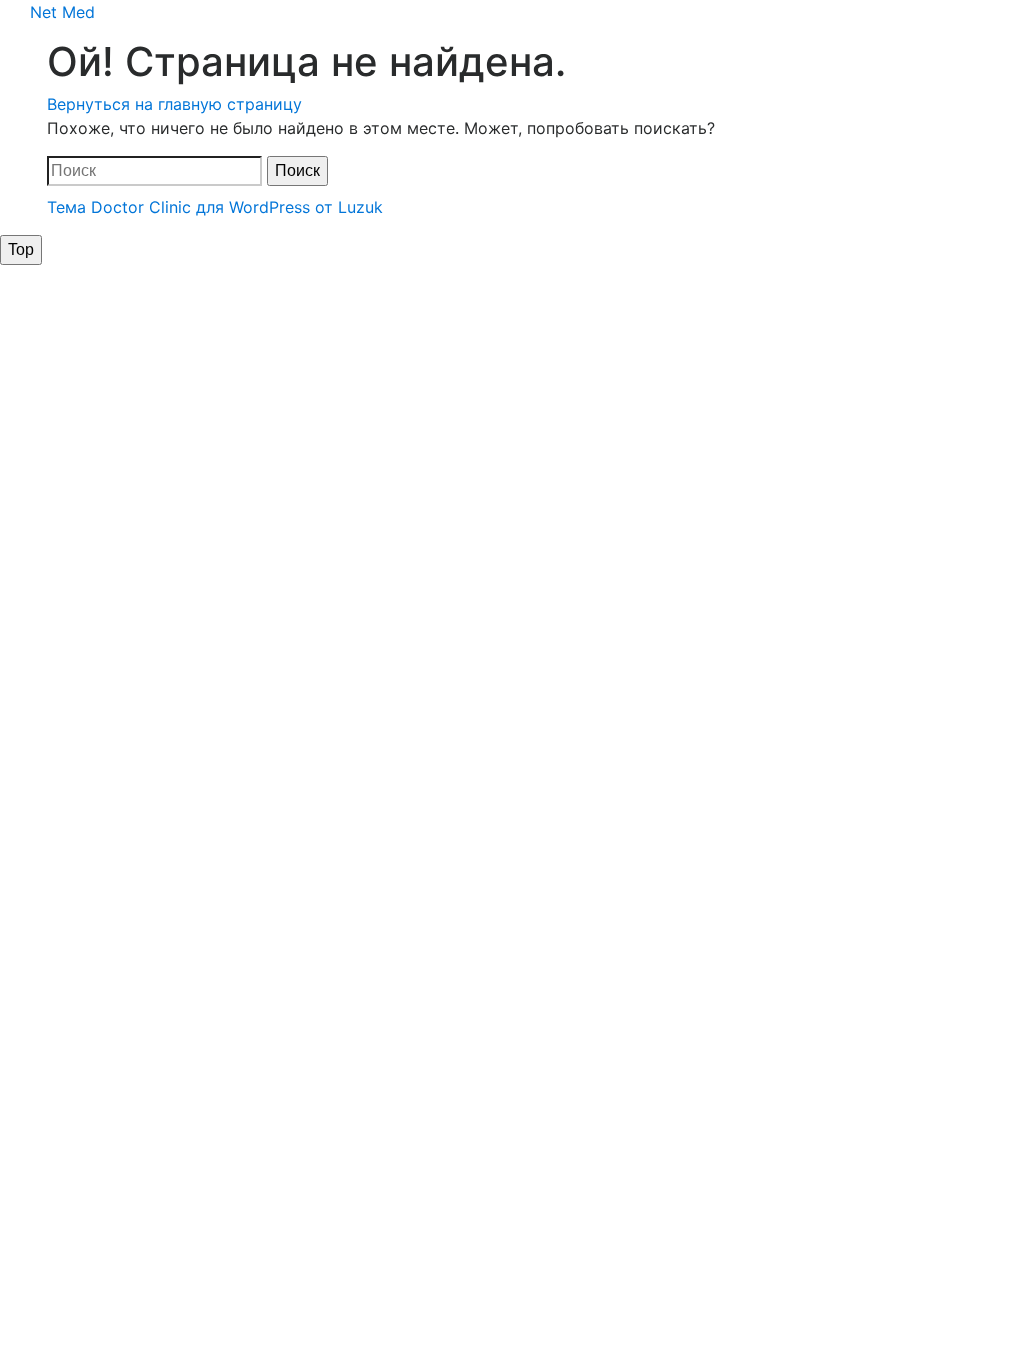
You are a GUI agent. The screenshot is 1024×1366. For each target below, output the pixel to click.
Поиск (297, 170)
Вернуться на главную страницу (174, 104)
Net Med (62, 12)
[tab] (21, 250)
